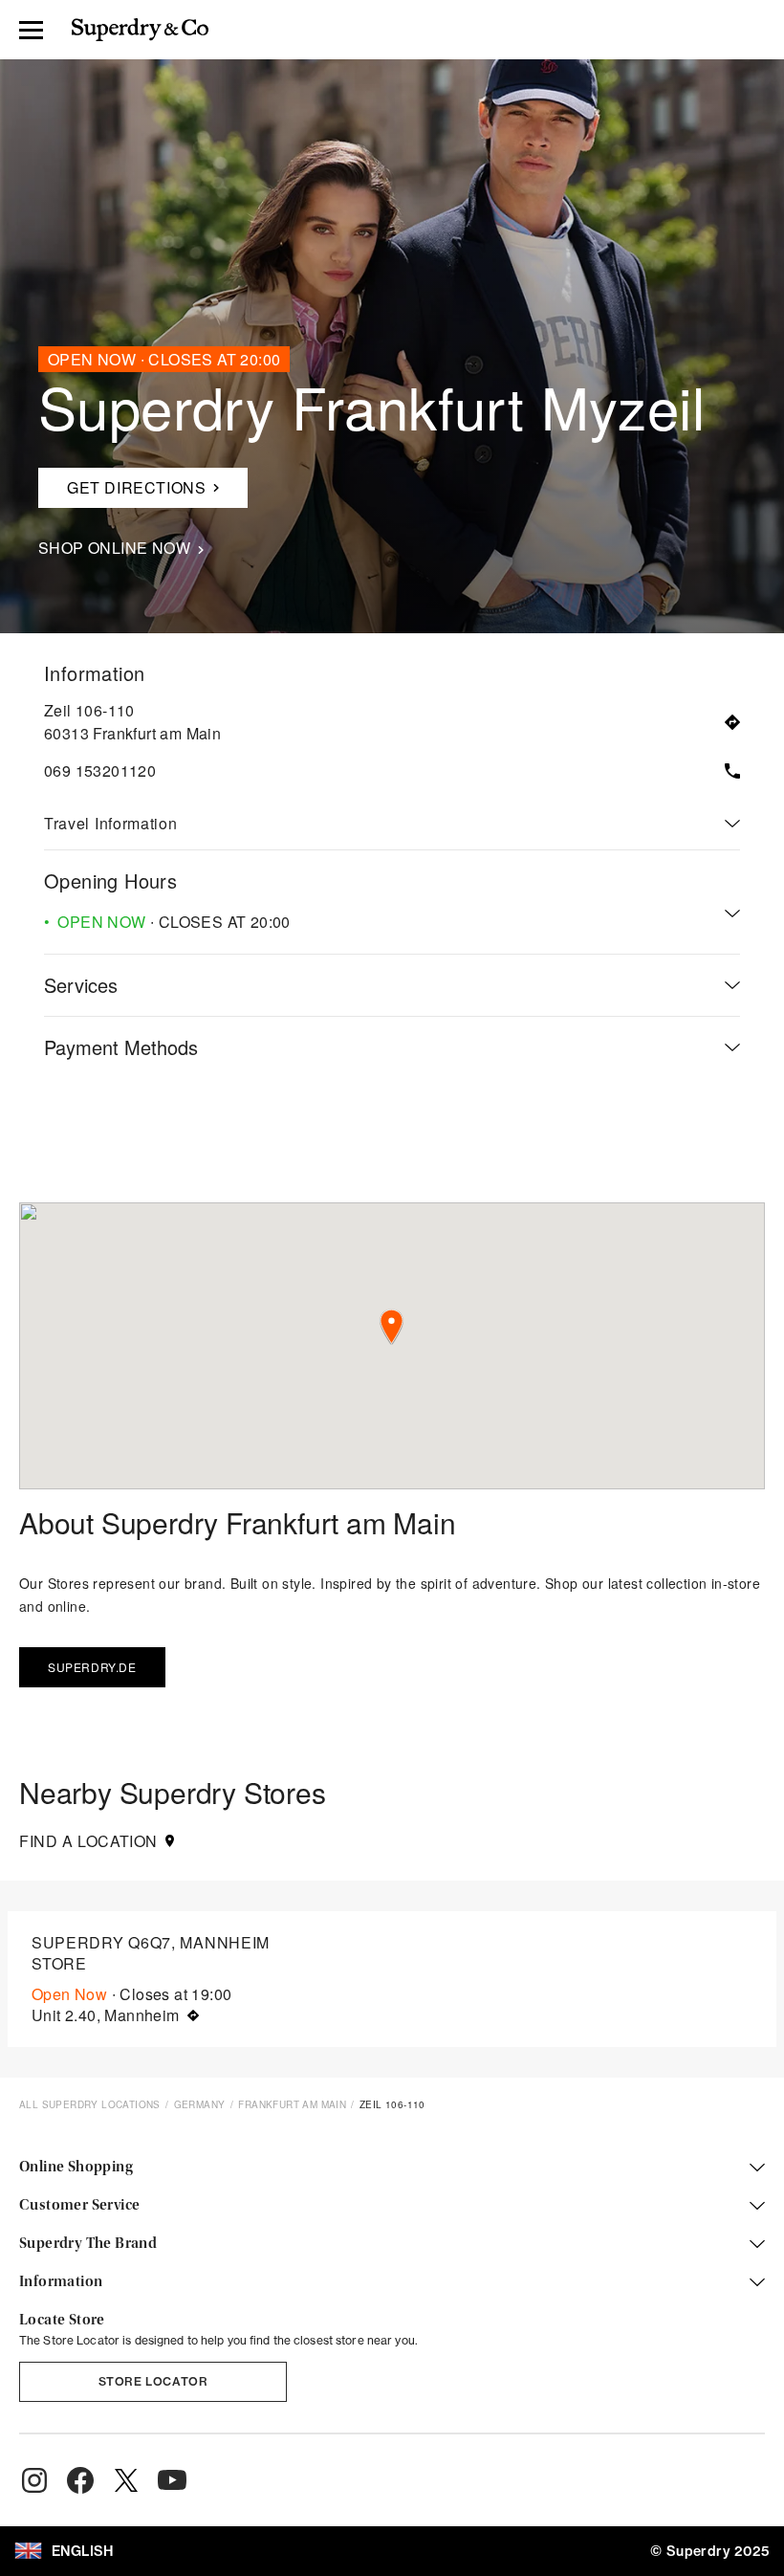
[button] (392, 1327)
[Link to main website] (140, 30)
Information (61, 2282)
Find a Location (88, 1841)
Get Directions (122, 483)
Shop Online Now (114, 548)
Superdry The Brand (88, 2244)
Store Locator (153, 2381)
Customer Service (79, 2206)
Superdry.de (92, 1667)
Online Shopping (76, 2168)
